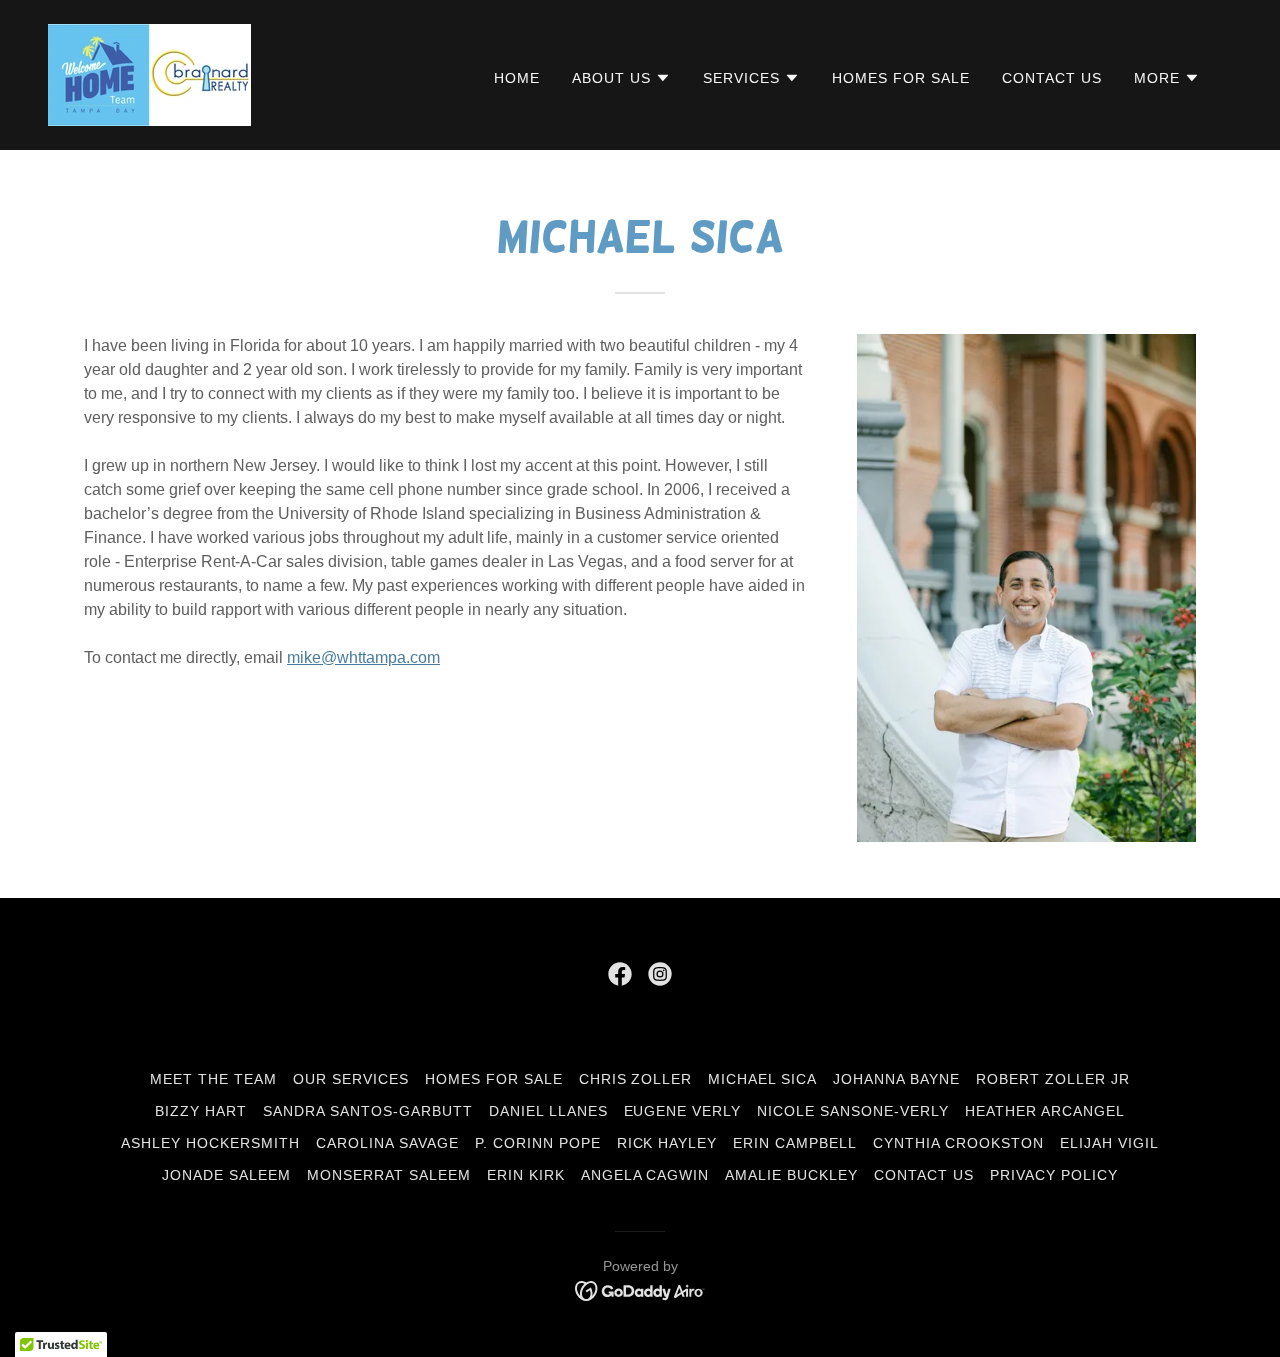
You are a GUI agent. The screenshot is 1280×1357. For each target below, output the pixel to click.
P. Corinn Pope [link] (538, 1143)
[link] (149, 73)
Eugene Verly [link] (683, 1111)
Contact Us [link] (1052, 78)
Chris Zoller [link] (636, 1079)
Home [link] (517, 78)
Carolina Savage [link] (387, 1143)
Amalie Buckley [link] (791, 1175)
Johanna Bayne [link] (896, 1079)
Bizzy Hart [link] (201, 1111)
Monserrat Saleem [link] (389, 1175)
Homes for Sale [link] (901, 78)
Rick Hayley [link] (667, 1143)
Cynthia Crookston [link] (958, 1143)
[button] (621, 78)
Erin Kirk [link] (526, 1175)
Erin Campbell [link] (795, 1143)
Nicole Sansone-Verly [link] (853, 1111)
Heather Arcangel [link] (1045, 1111)
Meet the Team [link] (213, 1079)
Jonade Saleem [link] (226, 1175)
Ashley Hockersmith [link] (210, 1143)
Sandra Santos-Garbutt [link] (368, 1111)
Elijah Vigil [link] (1109, 1143)
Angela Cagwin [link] (645, 1175)
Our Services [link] (351, 1079)
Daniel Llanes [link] (548, 1111)
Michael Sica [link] (762, 1079)
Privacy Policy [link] (1054, 1175)
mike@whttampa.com (363, 657)
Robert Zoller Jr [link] (1053, 1079)
